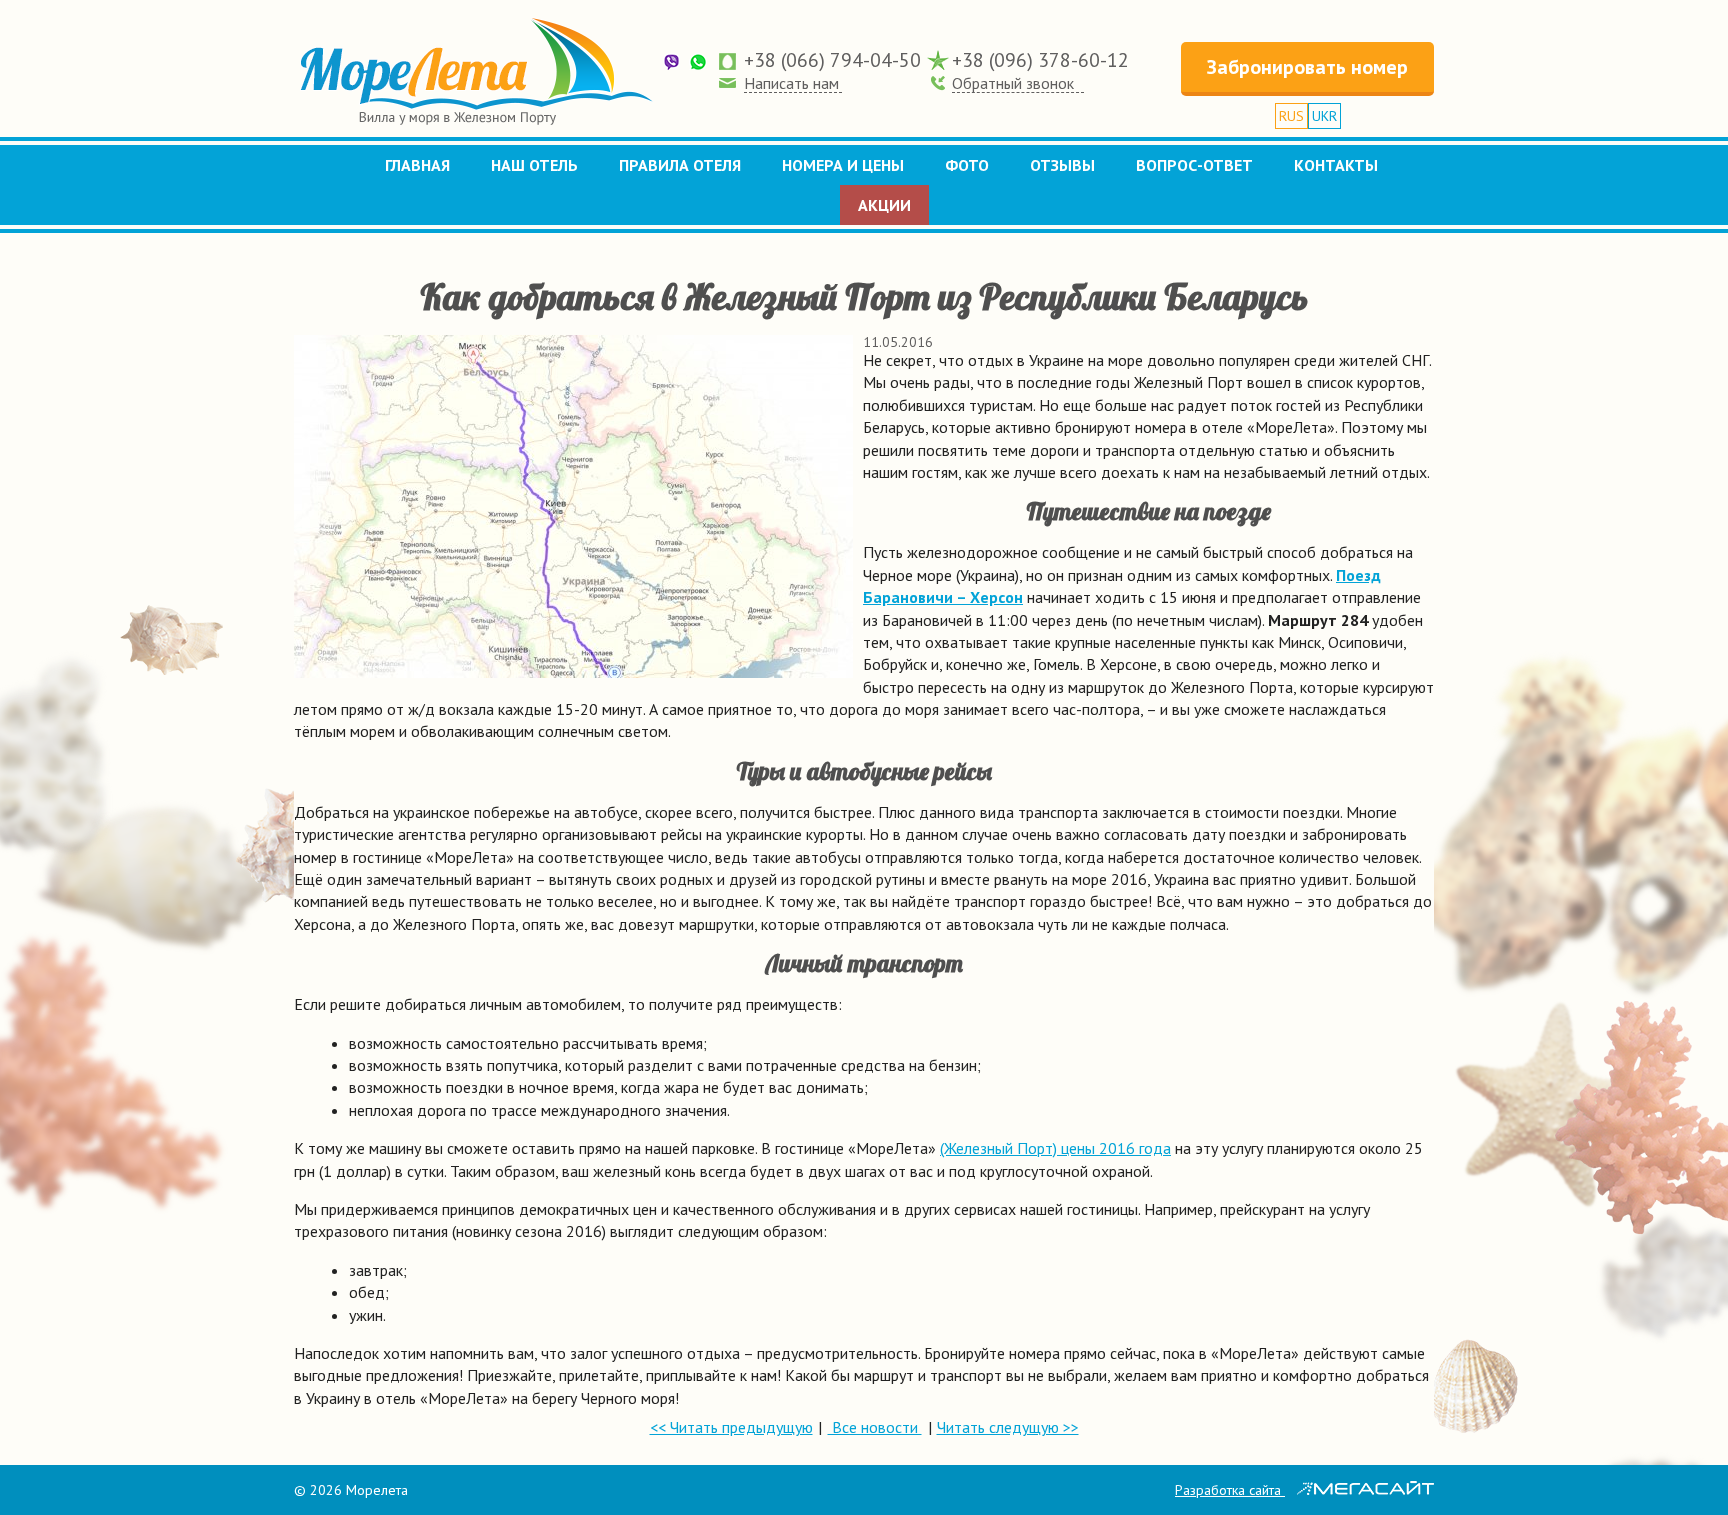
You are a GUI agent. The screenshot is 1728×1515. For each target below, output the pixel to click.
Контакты (1336, 165)
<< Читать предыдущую (731, 1427)
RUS (1291, 116)
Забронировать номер (1307, 67)
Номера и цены (843, 165)
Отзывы (1062, 165)
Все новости (875, 1427)
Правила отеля (680, 165)
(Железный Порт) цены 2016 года (1055, 1148)
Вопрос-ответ (1194, 165)
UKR (1324, 116)
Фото (967, 165)
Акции (884, 205)
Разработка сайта (1230, 1490)
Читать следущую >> (1008, 1427)
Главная (417, 165)
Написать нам (791, 83)
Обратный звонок (1013, 83)
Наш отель (534, 165)
